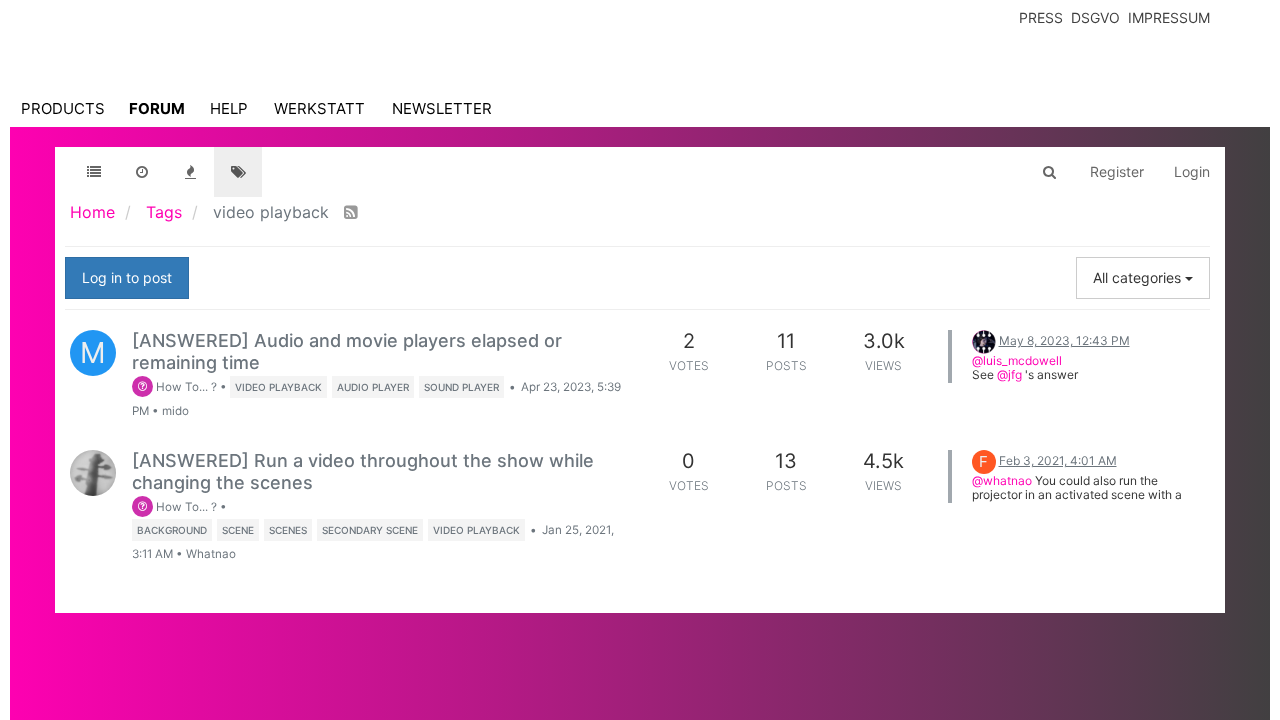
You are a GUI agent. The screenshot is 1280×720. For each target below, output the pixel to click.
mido (175, 411)
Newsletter (442, 108)
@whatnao (1002, 480)
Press (1041, 17)
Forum (157, 108)
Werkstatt (319, 108)
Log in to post (127, 277)
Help (229, 108)
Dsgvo (1095, 17)
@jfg (1009, 374)
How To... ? (185, 387)
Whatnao (211, 554)
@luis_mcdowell (1017, 360)
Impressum (1169, 17)
